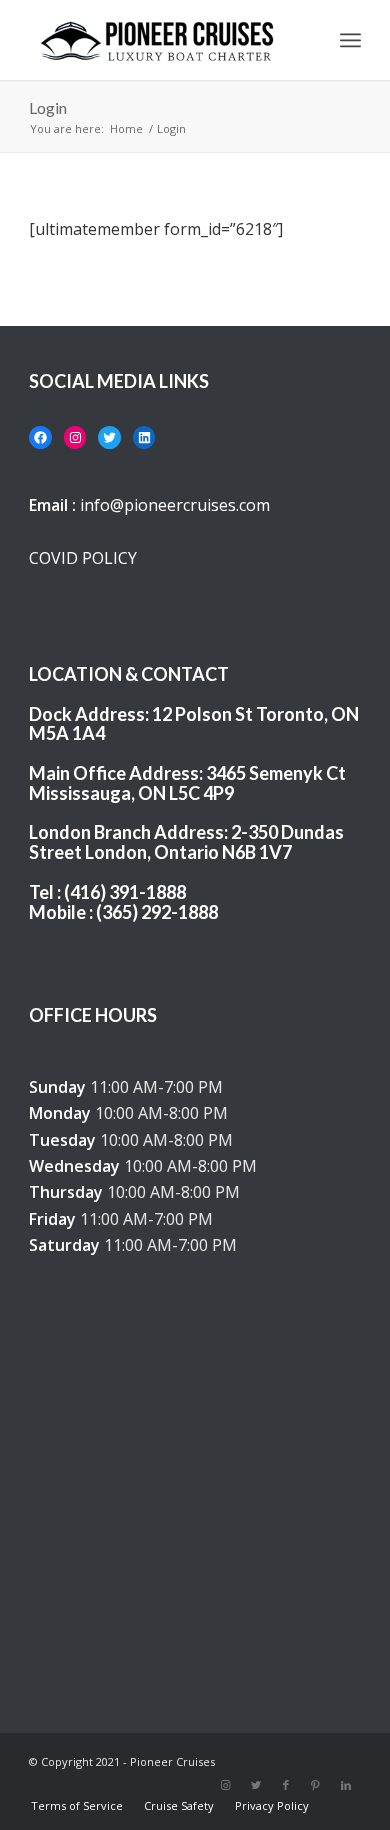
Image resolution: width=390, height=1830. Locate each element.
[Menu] (350, 40)
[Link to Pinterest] (316, 1785)
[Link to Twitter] (256, 1785)
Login (48, 107)
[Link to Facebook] (286, 1785)
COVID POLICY (83, 558)
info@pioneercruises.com (175, 505)
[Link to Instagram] (226, 1785)
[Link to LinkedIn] (346, 1785)
